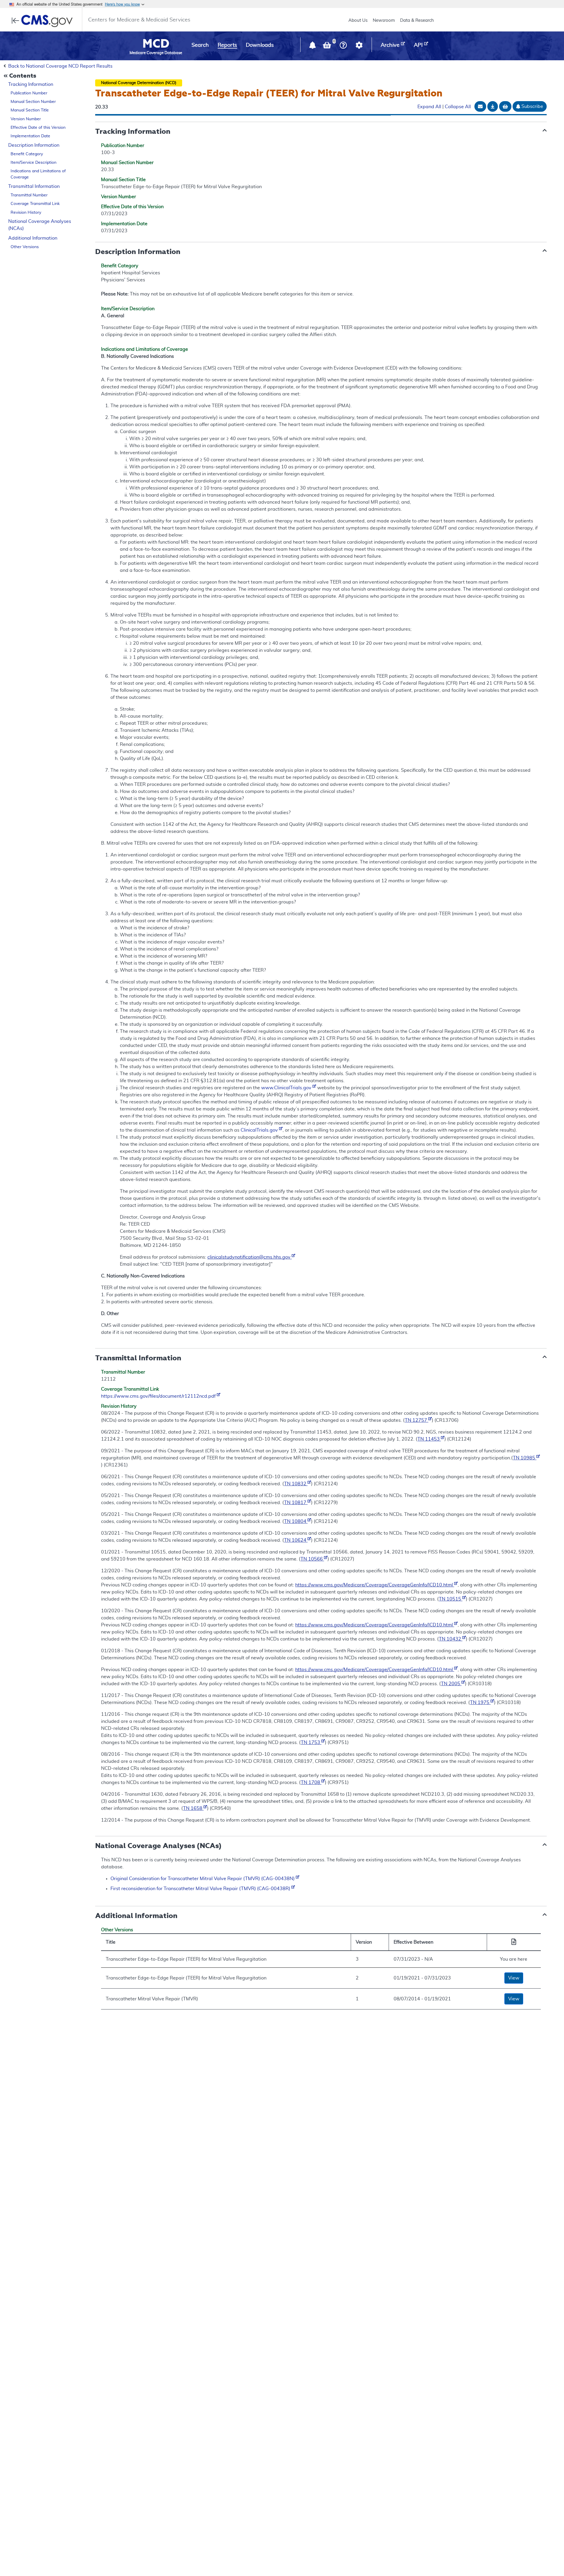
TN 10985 (525, 1458)
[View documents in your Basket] (328, 46)
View (514, 1978)
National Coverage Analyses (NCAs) (40, 225)
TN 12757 (417, 1420)
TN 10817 (296, 1503)
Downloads (260, 45)
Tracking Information (31, 84)
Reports (227, 45)
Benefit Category (27, 154)
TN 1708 (311, 1783)
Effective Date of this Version (38, 128)
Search (200, 45)
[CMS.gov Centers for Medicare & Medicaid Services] (44, 21)
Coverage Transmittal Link (35, 204)
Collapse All (458, 107)
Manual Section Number (33, 102)
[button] (313, 46)
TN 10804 (296, 1521)
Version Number (26, 119)
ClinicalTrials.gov (260, 1130)
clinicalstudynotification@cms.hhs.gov (250, 1257)
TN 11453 (429, 1439)
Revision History (26, 213)
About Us (358, 20)
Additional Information (33, 238)
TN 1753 (311, 1743)
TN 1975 (480, 1703)
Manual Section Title (30, 110)
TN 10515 (451, 1599)
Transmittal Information (34, 186)
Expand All (429, 107)
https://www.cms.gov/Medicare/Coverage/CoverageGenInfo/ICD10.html (375, 1585)
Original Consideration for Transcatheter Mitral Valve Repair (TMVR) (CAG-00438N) (203, 1879)
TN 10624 (296, 1540)
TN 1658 (193, 1808)
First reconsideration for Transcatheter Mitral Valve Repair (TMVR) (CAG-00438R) (201, 1889)
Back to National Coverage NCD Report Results (60, 66)
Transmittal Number (29, 195)
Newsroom (384, 20)
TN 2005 (451, 1684)
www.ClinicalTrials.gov (287, 1088)
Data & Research (417, 20)
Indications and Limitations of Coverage (38, 174)
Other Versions (25, 247)
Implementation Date (30, 136)
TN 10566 (312, 1559)
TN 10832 (296, 1484)
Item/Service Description (33, 163)
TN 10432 (451, 1639)
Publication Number (29, 93)
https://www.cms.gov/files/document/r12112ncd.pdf (159, 1396)
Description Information (34, 145)
